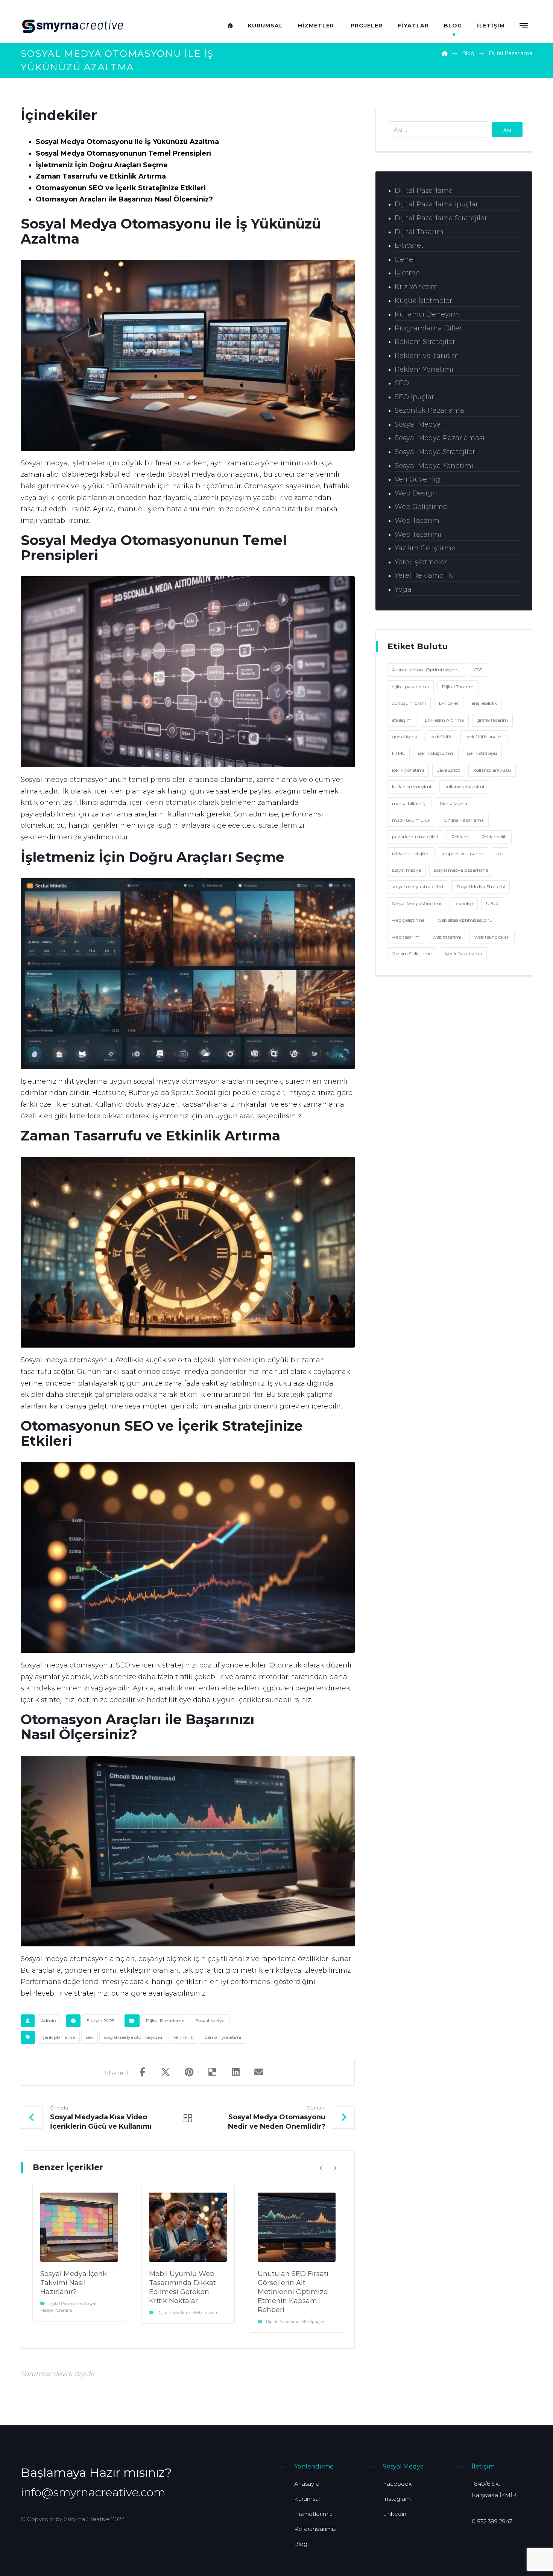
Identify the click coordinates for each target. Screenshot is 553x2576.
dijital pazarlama (410, 687)
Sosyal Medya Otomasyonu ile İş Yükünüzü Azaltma (127, 142)
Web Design (416, 493)
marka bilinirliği (409, 803)
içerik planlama (58, 2037)
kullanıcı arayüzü (492, 770)
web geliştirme (408, 920)
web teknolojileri (492, 937)
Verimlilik (183, 2037)
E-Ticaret (449, 703)
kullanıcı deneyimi (412, 787)
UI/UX (492, 903)
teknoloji (464, 903)
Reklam (460, 837)
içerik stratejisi (482, 753)
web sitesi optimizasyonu (465, 920)
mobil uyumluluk (411, 820)
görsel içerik (405, 737)
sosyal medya (406, 870)
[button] (524, 25)
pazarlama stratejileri (415, 837)
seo (90, 2037)
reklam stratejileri (411, 853)
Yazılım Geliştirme (425, 548)
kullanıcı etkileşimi (464, 787)
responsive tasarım (463, 853)
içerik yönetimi (408, 770)
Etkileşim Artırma (444, 720)
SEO (402, 383)
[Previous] (321, 2168)
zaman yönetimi (223, 2037)
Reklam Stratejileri (426, 342)
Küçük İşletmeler (423, 301)
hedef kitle (441, 737)
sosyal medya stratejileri (418, 887)
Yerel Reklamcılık (424, 575)
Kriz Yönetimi (417, 287)
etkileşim (402, 720)
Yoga (403, 589)
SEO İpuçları (313, 2322)
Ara (507, 130)
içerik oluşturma (436, 753)
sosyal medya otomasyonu (133, 2037)
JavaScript (449, 770)
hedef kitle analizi (484, 737)
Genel (405, 259)
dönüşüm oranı (409, 703)
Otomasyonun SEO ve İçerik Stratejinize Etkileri (121, 188)
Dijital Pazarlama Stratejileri (442, 218)
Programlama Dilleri (429, 328)
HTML (398, 753)
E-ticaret (409, 245)
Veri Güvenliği (418, 479)
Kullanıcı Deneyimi (427, 314)
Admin (49, 2021)
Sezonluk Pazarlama (429, 410)
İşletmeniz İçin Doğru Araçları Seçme (102, 165)
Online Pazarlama (464, 820)
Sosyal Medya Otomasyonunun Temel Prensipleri (123, 153)
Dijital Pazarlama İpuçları (437, 204)
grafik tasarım (492, 720)
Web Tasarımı (206, 2312)
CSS (478, 670)
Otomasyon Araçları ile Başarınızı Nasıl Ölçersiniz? (124, 199)
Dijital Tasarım (419, 232)
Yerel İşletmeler (421, 562)
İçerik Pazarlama (463, 953)
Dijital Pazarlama (165, 2021)
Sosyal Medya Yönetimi (434, 466)
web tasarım (406, 937)
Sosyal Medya (210, 2021)
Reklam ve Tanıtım (427, 356)
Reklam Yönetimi (424, 370)
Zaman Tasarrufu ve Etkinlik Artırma (101, 176)
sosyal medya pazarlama (461, 870)
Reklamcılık (494, 837)
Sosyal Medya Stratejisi (481, 887)
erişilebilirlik (484, 703)
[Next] (335, 2168)
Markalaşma (453, 803)
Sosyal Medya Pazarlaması (440, 438)
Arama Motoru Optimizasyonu (426, 670)
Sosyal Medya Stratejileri (436, 452)
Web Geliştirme (421, 507)
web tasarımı (447, 937)
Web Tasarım (417, 521)
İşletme (407, 273)
